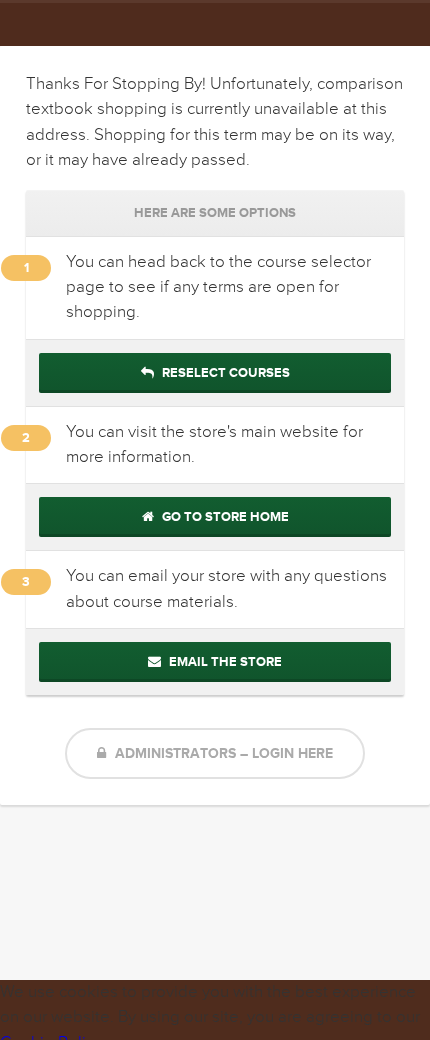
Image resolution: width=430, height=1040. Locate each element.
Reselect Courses (224, 373)
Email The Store (224, 662)
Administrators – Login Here (222, 753)
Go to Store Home (224, 517)
